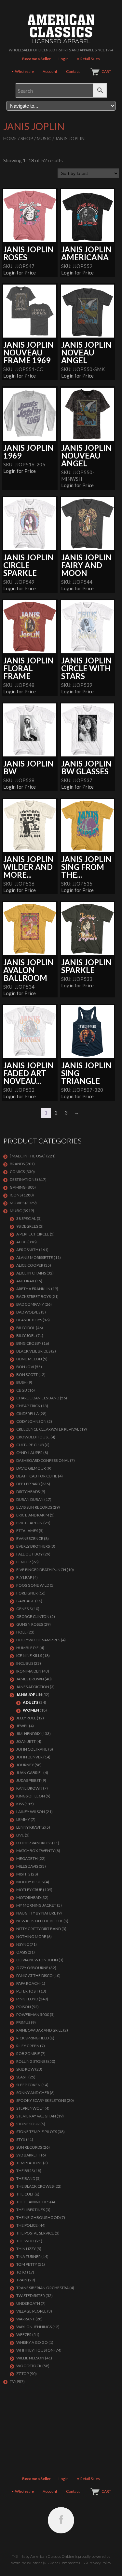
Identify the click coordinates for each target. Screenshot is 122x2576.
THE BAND (26, 2178)
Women (31, 1710)
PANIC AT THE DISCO (34, 1975)
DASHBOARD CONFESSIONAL (43, 1460)
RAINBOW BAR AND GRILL (39, 2030)
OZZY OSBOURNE (32, 1968)
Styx (21, 2139)
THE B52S (25, 2171)
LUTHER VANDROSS (34, 1843)
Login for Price (20, 273)
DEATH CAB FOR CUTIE (37, 1476)
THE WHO (25, 2241)
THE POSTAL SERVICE (35, 2233)
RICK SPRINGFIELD (33, 2038)
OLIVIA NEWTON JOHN (37, 1960)
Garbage (25, 1601)
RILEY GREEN (28, 2046)
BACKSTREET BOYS (34, 1296)
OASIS (22, 1952)
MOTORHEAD (28, 1897)
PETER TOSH (27, 1991)
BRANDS (17, 1164)
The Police (27, 2225)
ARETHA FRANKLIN (33, 1289)
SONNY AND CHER (33, 2093)
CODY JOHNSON (31, 1421)
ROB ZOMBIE (28, 2054)
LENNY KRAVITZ (30, 1827)
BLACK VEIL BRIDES (33, 1351)
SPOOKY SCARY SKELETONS (41, 2100)
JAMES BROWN (30, 1679)
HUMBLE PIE (27, 1648)
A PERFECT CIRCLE (33, 1234)
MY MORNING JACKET (36, 1905)
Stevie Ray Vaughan (36, 2116)
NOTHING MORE (31, 1936)
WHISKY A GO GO (32, 2342)
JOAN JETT (26, 1741)
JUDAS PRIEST (28, 1780)
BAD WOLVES (28, 1312)
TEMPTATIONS (29, 2163)
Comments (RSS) (74, 2563)
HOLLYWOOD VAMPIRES (38, 1640)
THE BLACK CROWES (35, 2186)
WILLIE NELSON (30, 2358)
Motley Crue (29, 1890)
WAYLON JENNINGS (34, 2327)
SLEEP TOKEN (28, 2085)
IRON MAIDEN (29, 1671)
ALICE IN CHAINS (31, 1273)
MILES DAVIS (27, 1866)
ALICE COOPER (30, 1265)
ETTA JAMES (27, 1531)
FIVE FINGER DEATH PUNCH (41, 1570)
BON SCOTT (27, 1375)
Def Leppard (28, 1484)
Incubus (25, 1663)
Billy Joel (26, 1335)
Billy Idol (26, 1328)
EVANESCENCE (30, 1538)
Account (50, 71)
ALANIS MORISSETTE (35, 1257)
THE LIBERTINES (31, 2210)
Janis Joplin (29, 1695)
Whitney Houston (35, 2350)
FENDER (24, 1562)
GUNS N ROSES (30, 1624)
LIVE (20, 1835)
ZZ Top (23, 2374)
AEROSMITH (27, 1250)
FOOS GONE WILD (33, 1585)
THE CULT (25, 2194)
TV (12, 2381)
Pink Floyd (27, 1999)
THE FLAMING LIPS (33, 2202)
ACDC (21, 1242)
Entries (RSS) (41, 2563)
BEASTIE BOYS (29, 1320)
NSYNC (23, 1944)
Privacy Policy (100, 2563)
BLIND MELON (29, 1359)
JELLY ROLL (26, 1718)
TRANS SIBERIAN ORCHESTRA (42, 2288)
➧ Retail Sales (88, 59)
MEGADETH (27, 1858)
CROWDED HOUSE (33, 1437)
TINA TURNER (28, 2256)
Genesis (24, 1609)
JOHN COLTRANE (32, 1749)
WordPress (20, 2563)
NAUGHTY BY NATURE (36, 1913)
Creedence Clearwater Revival (48, 1429)
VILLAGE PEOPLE (31, 2311)
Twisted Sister (31, 2296)
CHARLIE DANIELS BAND (38, 1398)
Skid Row (25, 2069)
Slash (22, 2077)
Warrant (26, 2319)
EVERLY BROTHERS (33, 1546)
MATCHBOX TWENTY (35, 1851)
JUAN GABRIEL (29, 1773)
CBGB (22, 1390)
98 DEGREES (27, 1226)
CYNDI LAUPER (29, 1453)
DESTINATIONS (23, 1179)
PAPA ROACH (28, 1983)
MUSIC (44, 138)
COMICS (17, 1172)
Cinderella (27, 1414)
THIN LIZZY (26, 2249)
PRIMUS (23, 2022)
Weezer (24, 2335)
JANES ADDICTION (33, 1687)
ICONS (16, 1195)
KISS (20, 1804)
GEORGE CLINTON (33, 1616)
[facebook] (61, 2520)
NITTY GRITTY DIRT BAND (39, 1929)
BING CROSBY (29, 1343)
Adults (31, 1702)
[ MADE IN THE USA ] (28, 1156)
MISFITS (23, 1874)
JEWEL (22, 1726)
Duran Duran (30, 1499)
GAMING (18, 1187)
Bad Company (30, 1304)
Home (10, 138)
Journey (25, 1765)
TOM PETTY (27, 2264)
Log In (64, 59)
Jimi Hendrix (28, 1734)
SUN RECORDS (29, 2147)
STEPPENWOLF (30, 2108)
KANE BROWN (29, 1788)
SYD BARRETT (28, 2155)
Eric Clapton (29, 1523)
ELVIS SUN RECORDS (34, 1507)
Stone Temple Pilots (37, 2132)
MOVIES (17, 1203)
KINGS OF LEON (31, 1796)
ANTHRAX (25, 1281)
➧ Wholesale (22, 71)
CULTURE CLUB (30, 1445)
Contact (73, 71)
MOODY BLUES (30, 1882)
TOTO (21, 2272)
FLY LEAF (24, 1577)
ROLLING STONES (32, 2061)
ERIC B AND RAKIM (33, 1515)
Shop (27, 138)
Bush (21, 1382)
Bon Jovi (25, 1367)
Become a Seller (36, 59)
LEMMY (23, 1819)
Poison (24, 2007)
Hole (21, 1632)
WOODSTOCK (29, 2366)
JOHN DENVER (29, 1757)
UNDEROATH (28, 2303)
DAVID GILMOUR (31, 1468)
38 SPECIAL (26, 1218)
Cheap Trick (28, 1406)
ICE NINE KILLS (29, 1655)
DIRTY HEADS (28, 1492)
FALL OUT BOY (29, 1554)
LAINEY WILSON (31, 1812)
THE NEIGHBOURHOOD (38, 2217)
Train (22, 2280)
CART (106, 71)
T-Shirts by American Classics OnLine (43, 2556)
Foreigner (27, 1593)
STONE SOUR (28, 2124)
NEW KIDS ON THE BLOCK (40, 1921)
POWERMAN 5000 (33, 2015)
